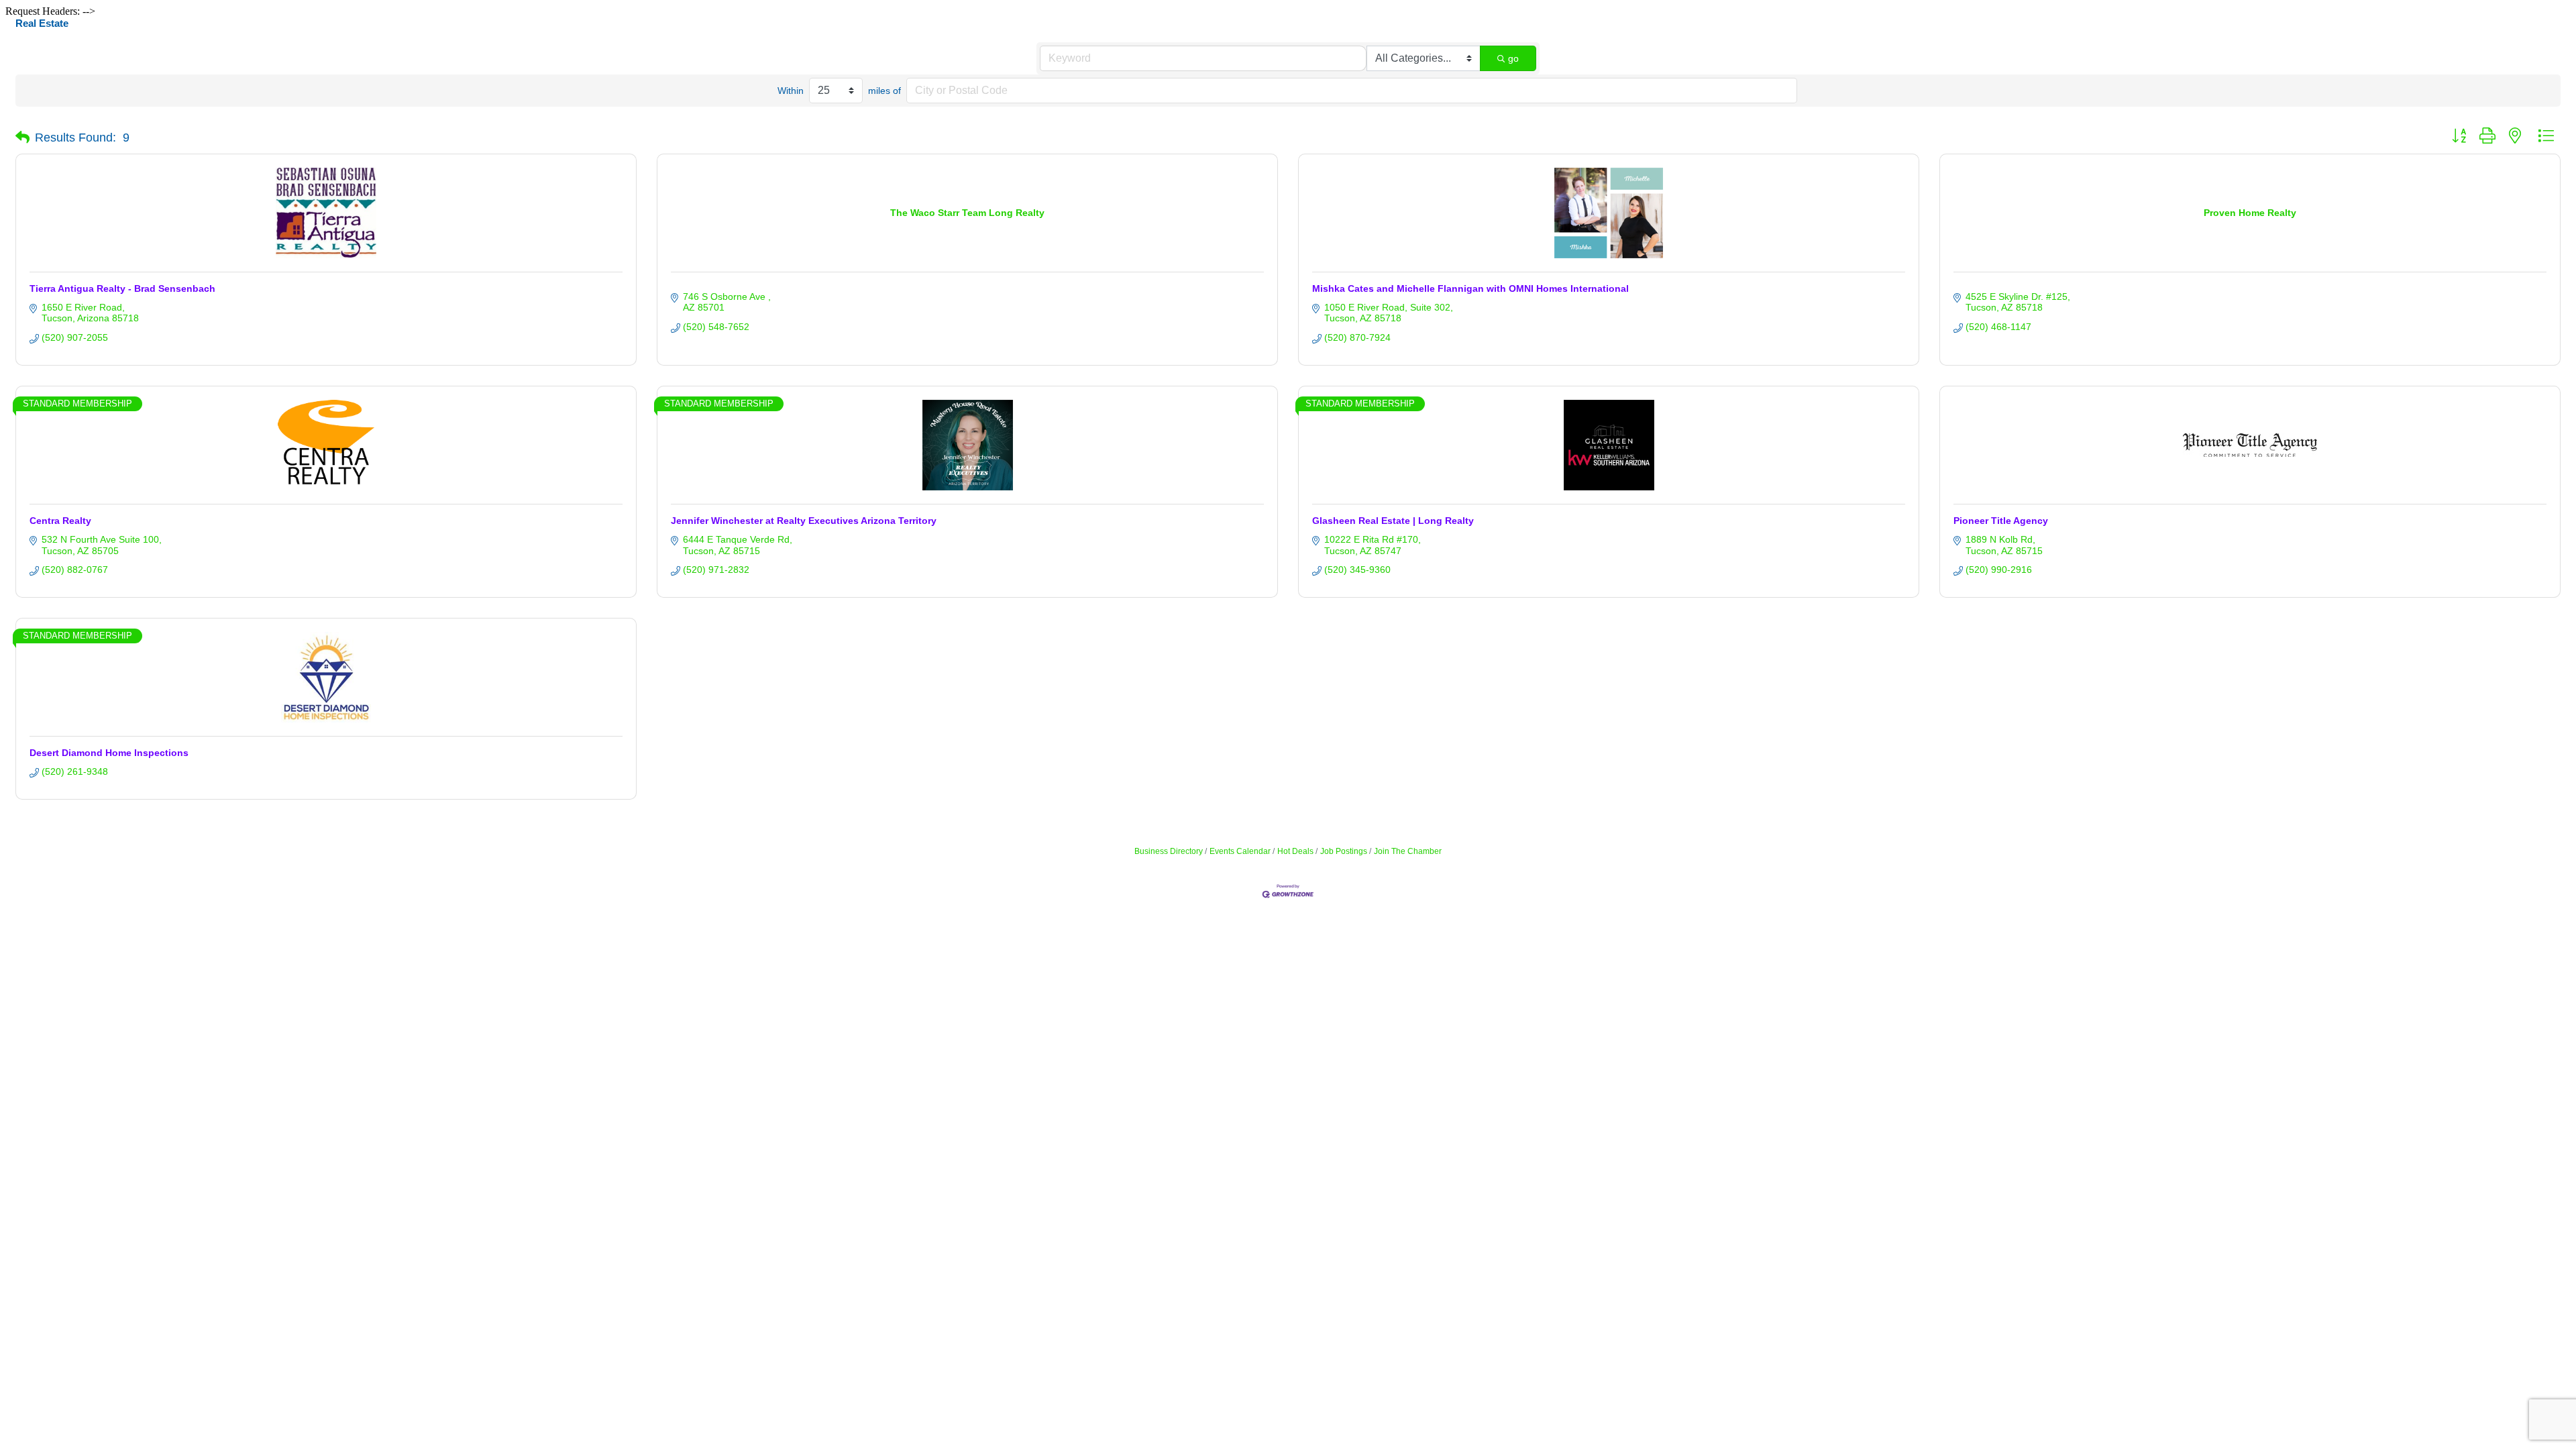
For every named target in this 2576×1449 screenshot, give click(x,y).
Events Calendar (1240, 851)
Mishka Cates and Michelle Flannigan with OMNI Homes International (1470, 288)
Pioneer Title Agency (2001, 521)
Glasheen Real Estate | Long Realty (1393, 521)
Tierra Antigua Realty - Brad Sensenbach (122, 288)
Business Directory (1169, 851)
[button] (22, 138)
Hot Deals (1295, 851)
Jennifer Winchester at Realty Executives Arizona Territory (804, 521)
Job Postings (1344, 851)
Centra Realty (60, 521)
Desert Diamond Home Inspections (109, 753)
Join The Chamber (1408, 851)
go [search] (1513, 58)
